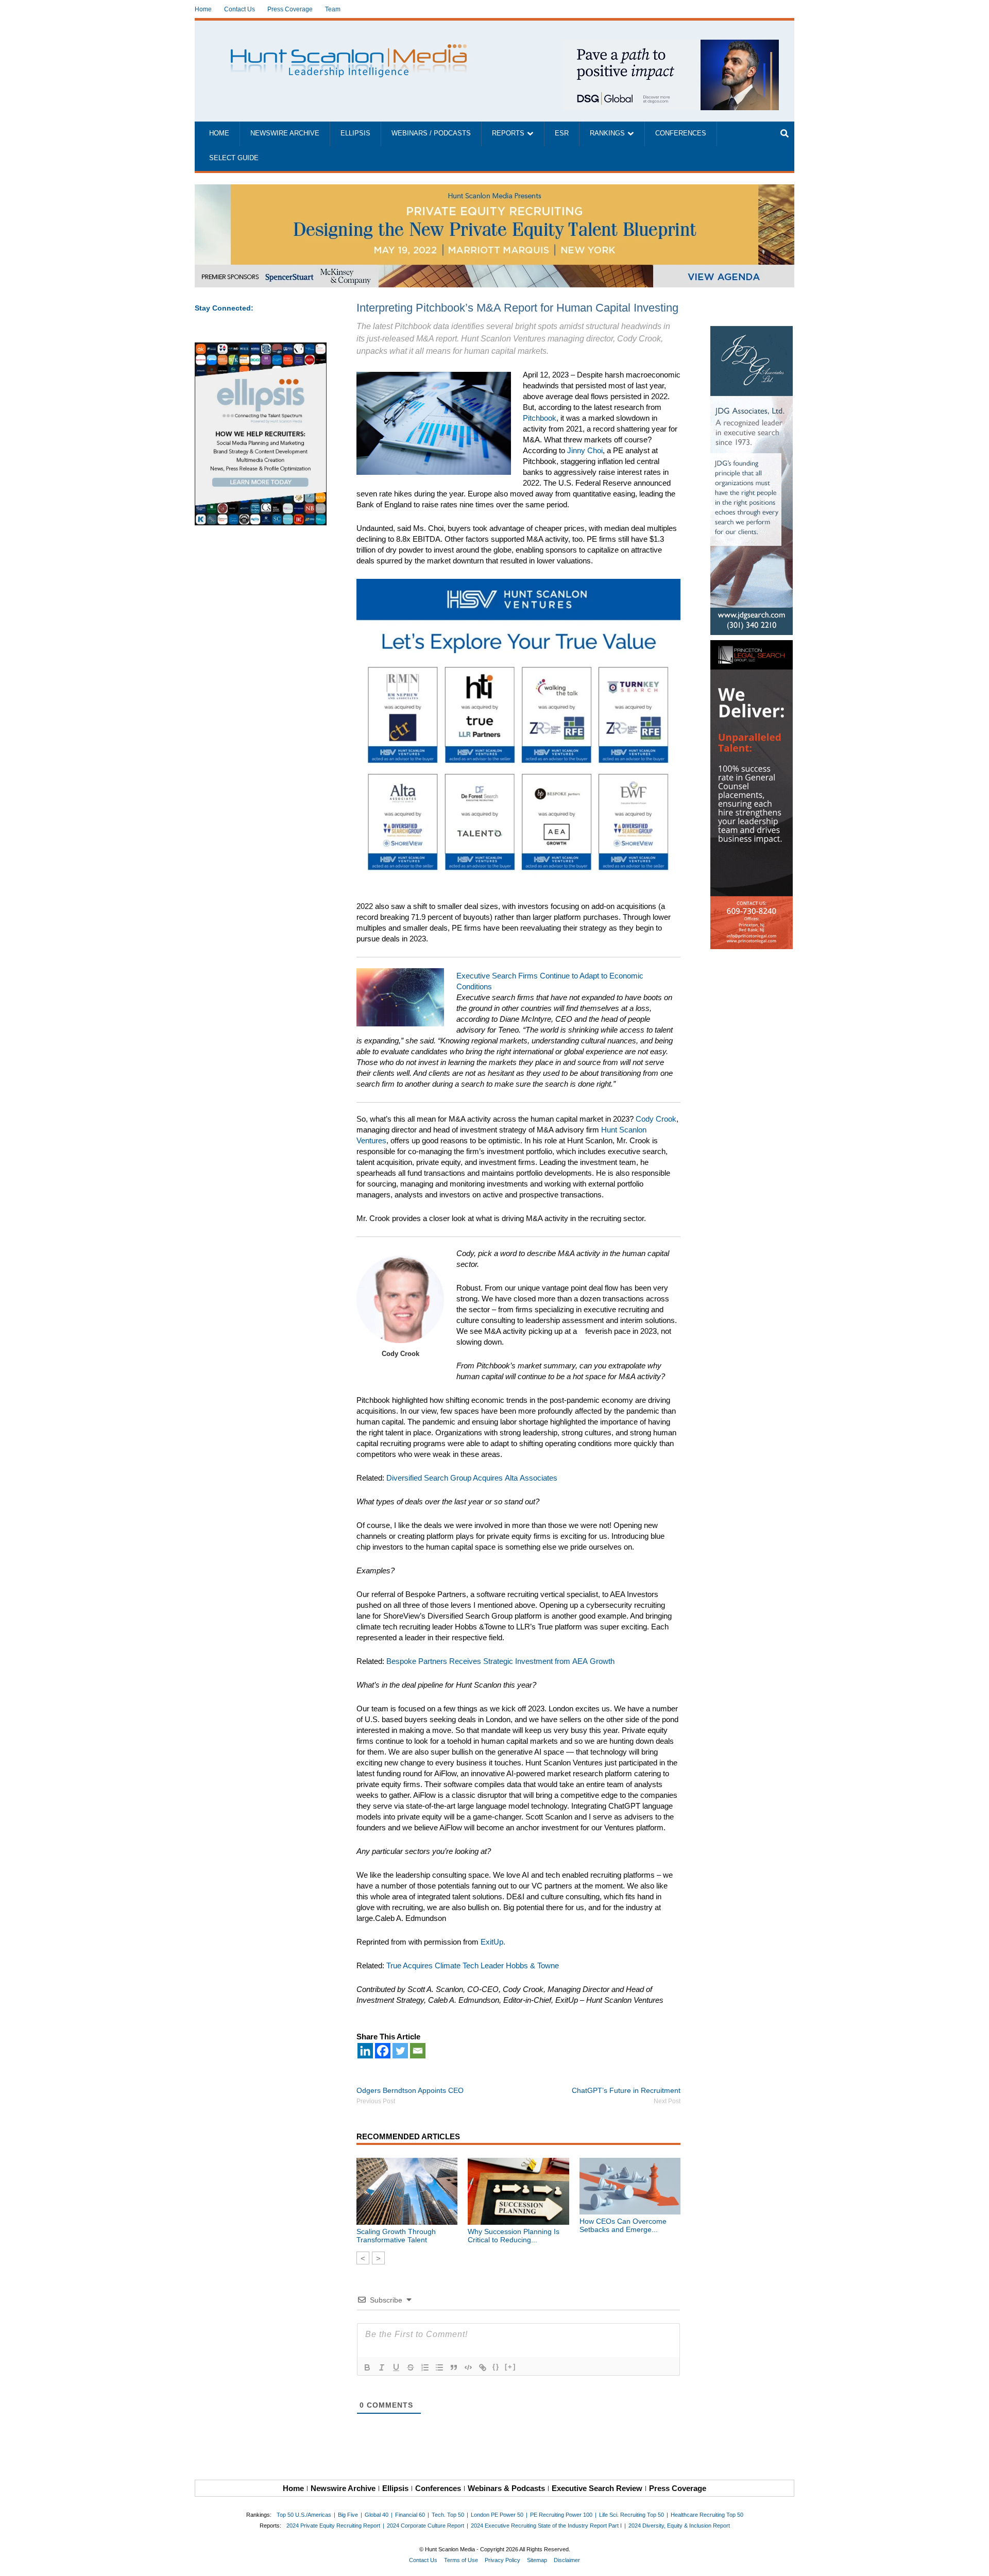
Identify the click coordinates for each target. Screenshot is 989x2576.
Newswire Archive (285, 133)
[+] (510, 2367)
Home (203, 9)
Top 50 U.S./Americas (304, 2515)
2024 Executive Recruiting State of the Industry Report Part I (546, 2526)
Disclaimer (567, 2560)
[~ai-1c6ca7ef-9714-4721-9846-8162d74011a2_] (671, 45)
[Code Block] (468, 2367)
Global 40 (377, 2515)
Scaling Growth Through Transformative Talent (396, 2236)
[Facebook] (383, 2051)
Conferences (681, 133)
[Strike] (411, 2367)
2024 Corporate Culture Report (425, 2526)
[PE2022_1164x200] (494, 190)
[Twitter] (400, 2051)
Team (333, 9)
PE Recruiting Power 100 (561, 2515)
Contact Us (240, 9)
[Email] (418, 2051)
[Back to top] (974, 2561)
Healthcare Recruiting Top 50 (707, 2515)
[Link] (483, 2367)
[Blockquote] (454, 2367)
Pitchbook (540, 418)
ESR (562, 133)
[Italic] (382, 2367)
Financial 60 (410, 2515)
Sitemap (537, 2560)
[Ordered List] (425, 2367)
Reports (508, 133)
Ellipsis (355, 133)
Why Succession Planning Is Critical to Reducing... (514, 2236)
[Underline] (396, 2367)
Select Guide (234, 158)
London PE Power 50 (497, 2515)
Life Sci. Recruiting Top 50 (632, 2515)
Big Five (348, 2515)
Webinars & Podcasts (506, 2488)
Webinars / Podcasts (431, 133)
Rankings (607, 133)
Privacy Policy (502, 2560)
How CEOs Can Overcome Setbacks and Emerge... (623, 2225)
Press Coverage (290, 9)
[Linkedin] (365, 2051)
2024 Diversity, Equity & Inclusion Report (679, 2526)
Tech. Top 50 (448, 2515)
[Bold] (367, 2367)
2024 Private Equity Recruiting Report (333, 2526)
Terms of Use (461, 2560)
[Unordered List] (439, 2367)
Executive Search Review (597, 2488)
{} (496, 2367)
